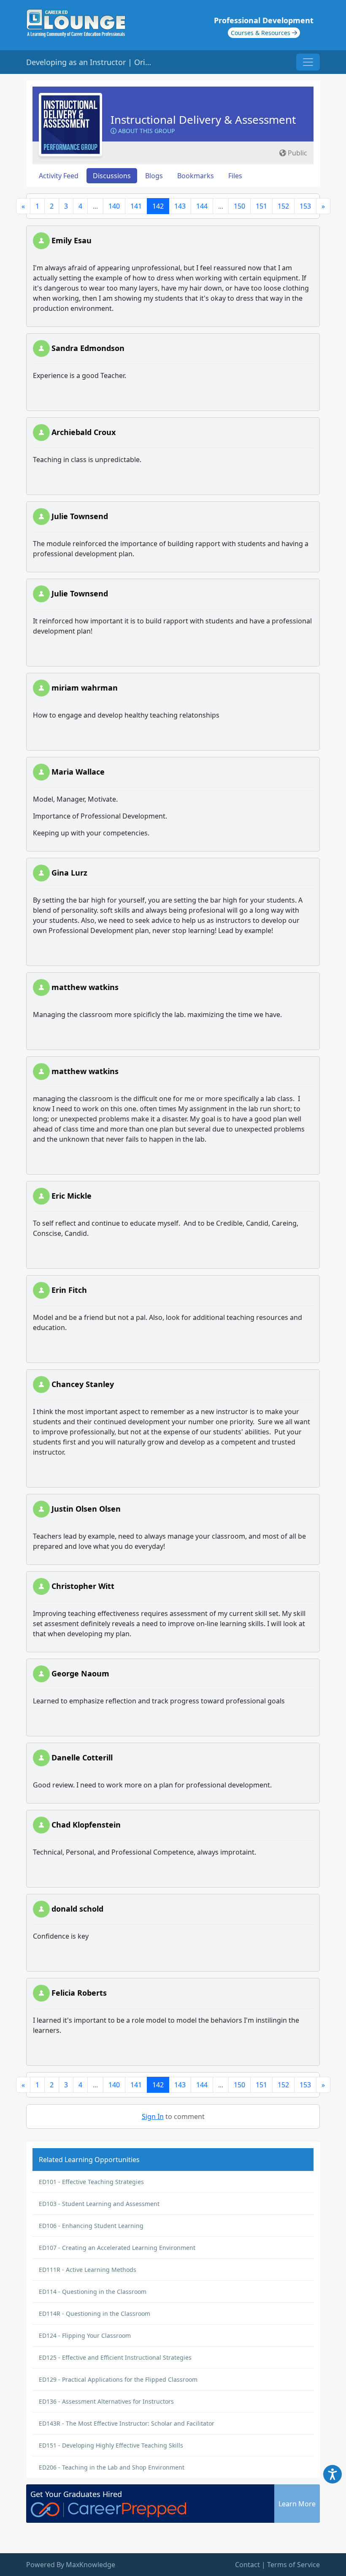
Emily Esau (72, 240)
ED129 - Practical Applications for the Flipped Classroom (118, 2379)
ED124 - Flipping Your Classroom (85, 2335)
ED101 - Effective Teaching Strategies (91, 2182)
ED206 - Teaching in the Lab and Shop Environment (112, 2467)
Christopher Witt (83, 1586)
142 (158, 206)
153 (305, 206)
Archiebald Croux (84, 432)
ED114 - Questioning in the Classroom (93, 2292)
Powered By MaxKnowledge (71, 2565)
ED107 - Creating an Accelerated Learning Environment (117, 2248)
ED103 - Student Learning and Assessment (99, 2204)
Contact (247, 2565)
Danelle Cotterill (82, 1757)
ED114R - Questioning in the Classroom (95, 2314)
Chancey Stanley (83, 1384)
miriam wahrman (85, 688)
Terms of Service (293, 2565)
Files (235, 176)
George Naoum (80, 1673)
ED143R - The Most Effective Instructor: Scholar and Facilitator (127, 2423)
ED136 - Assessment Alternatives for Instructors (106, 2401)
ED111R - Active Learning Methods (88, 2270)
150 (239, 206)
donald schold (77, 1909)
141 (136, 206)
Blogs (154, 176)
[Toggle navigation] (308, 62)
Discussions (112, 176)
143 (180, 206)
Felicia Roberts (79, 1993)
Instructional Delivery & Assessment (203, 120)
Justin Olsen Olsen (86, 1509)
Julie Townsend (80, 516)
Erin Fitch (69, 1290)
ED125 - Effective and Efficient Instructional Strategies (115, 2357)
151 (261, 206)
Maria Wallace (78, 772)
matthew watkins (85, 987)
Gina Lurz (69, 873)
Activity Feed (59, 176)
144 (202, 206)
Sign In (153, 2116)
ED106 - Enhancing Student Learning (91, 2226)
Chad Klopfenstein (86, 1825)
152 (283, 206)
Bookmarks (196, 176)
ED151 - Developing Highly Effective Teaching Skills (111, 2445)
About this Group (146, 131)
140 (114, 206)
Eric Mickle (72, 1196)
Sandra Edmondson (88, 348)
